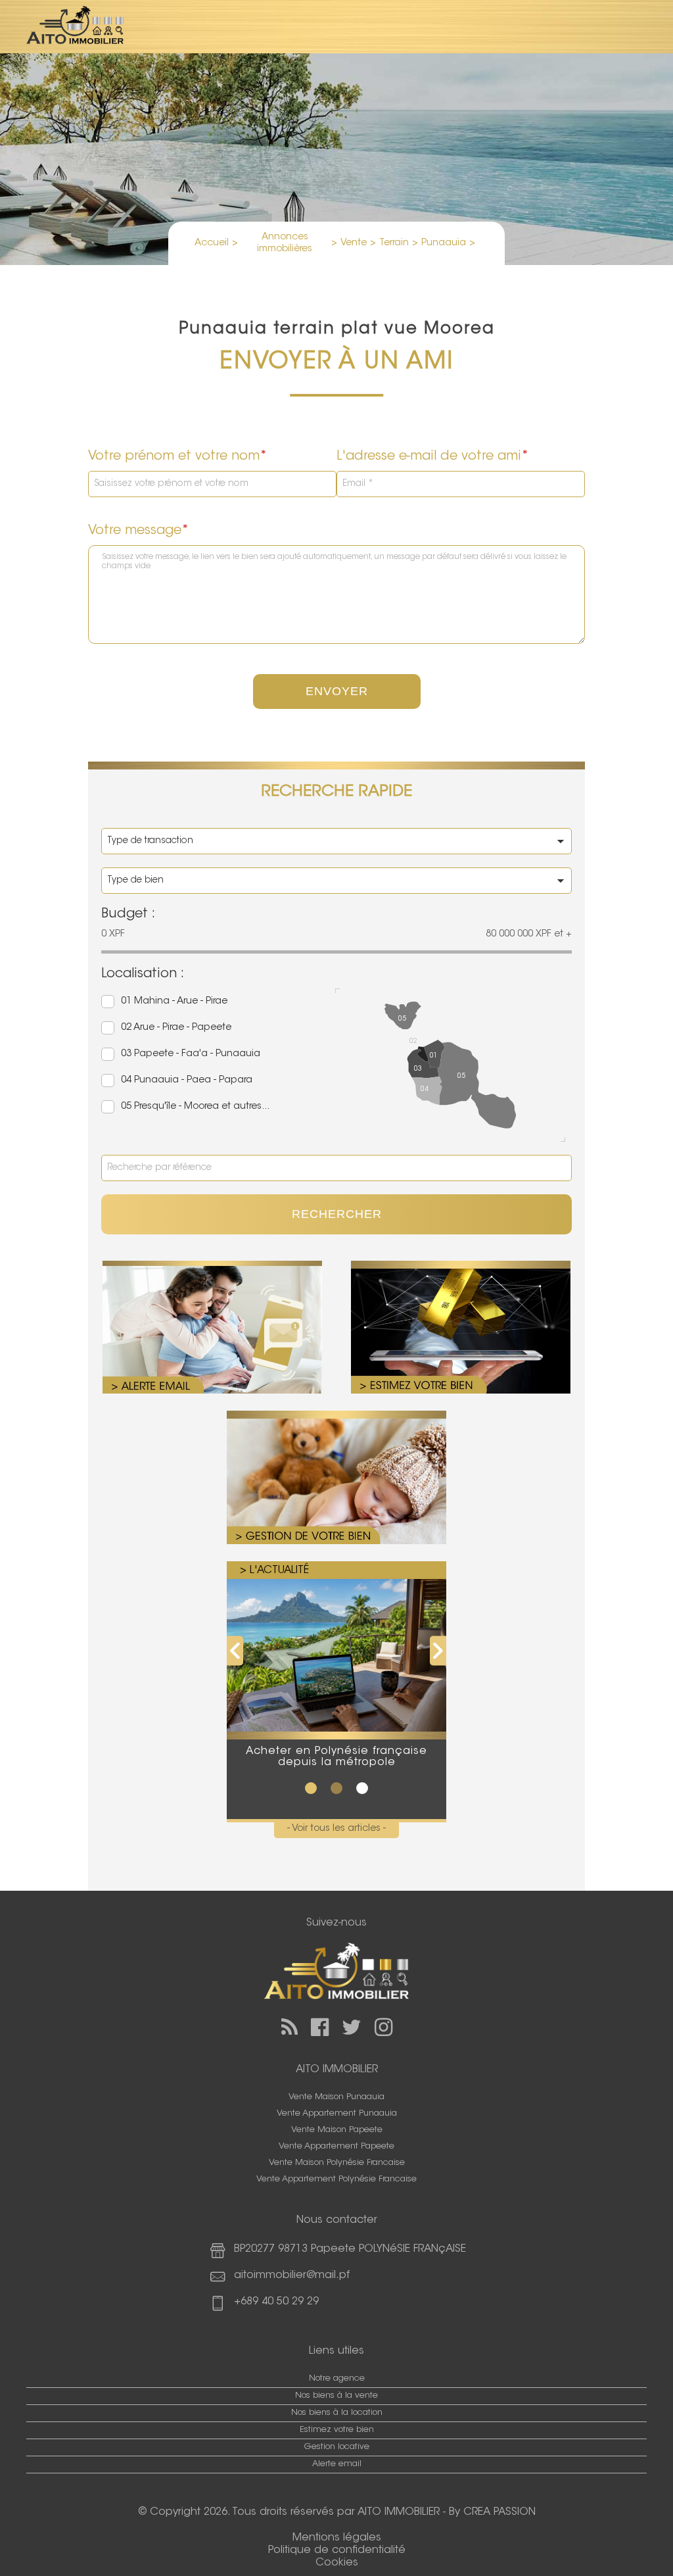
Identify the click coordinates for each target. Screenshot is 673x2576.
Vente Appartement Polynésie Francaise (336, 2179)
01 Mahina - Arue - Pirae (174, 1001)
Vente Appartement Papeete (336, 2147)
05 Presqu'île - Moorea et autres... (195, 1106)
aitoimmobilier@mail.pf (292, 2275)
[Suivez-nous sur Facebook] (320, 2027)
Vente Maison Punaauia (336, 2097)
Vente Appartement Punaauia (337, 2114)
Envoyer (337, 691)
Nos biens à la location (337, 2413)
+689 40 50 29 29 (276, 2302)
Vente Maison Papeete (337, 2130)
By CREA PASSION (492, 2512)
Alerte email (337, 2464)
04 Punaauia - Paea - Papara (187, 1080)
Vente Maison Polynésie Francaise (337, 2163)
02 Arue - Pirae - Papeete (176, 1028)
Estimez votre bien (337, 2430)
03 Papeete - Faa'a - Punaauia (191, 1054)
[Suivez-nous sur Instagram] (383, 2027)
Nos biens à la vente (336, 2396)
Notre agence (337, 2379)
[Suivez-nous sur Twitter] (352, 2027)
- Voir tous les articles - (336, 1829)
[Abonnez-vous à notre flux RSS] (290, 2027)
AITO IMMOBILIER (399, 2512)
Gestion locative (337, 2447)
